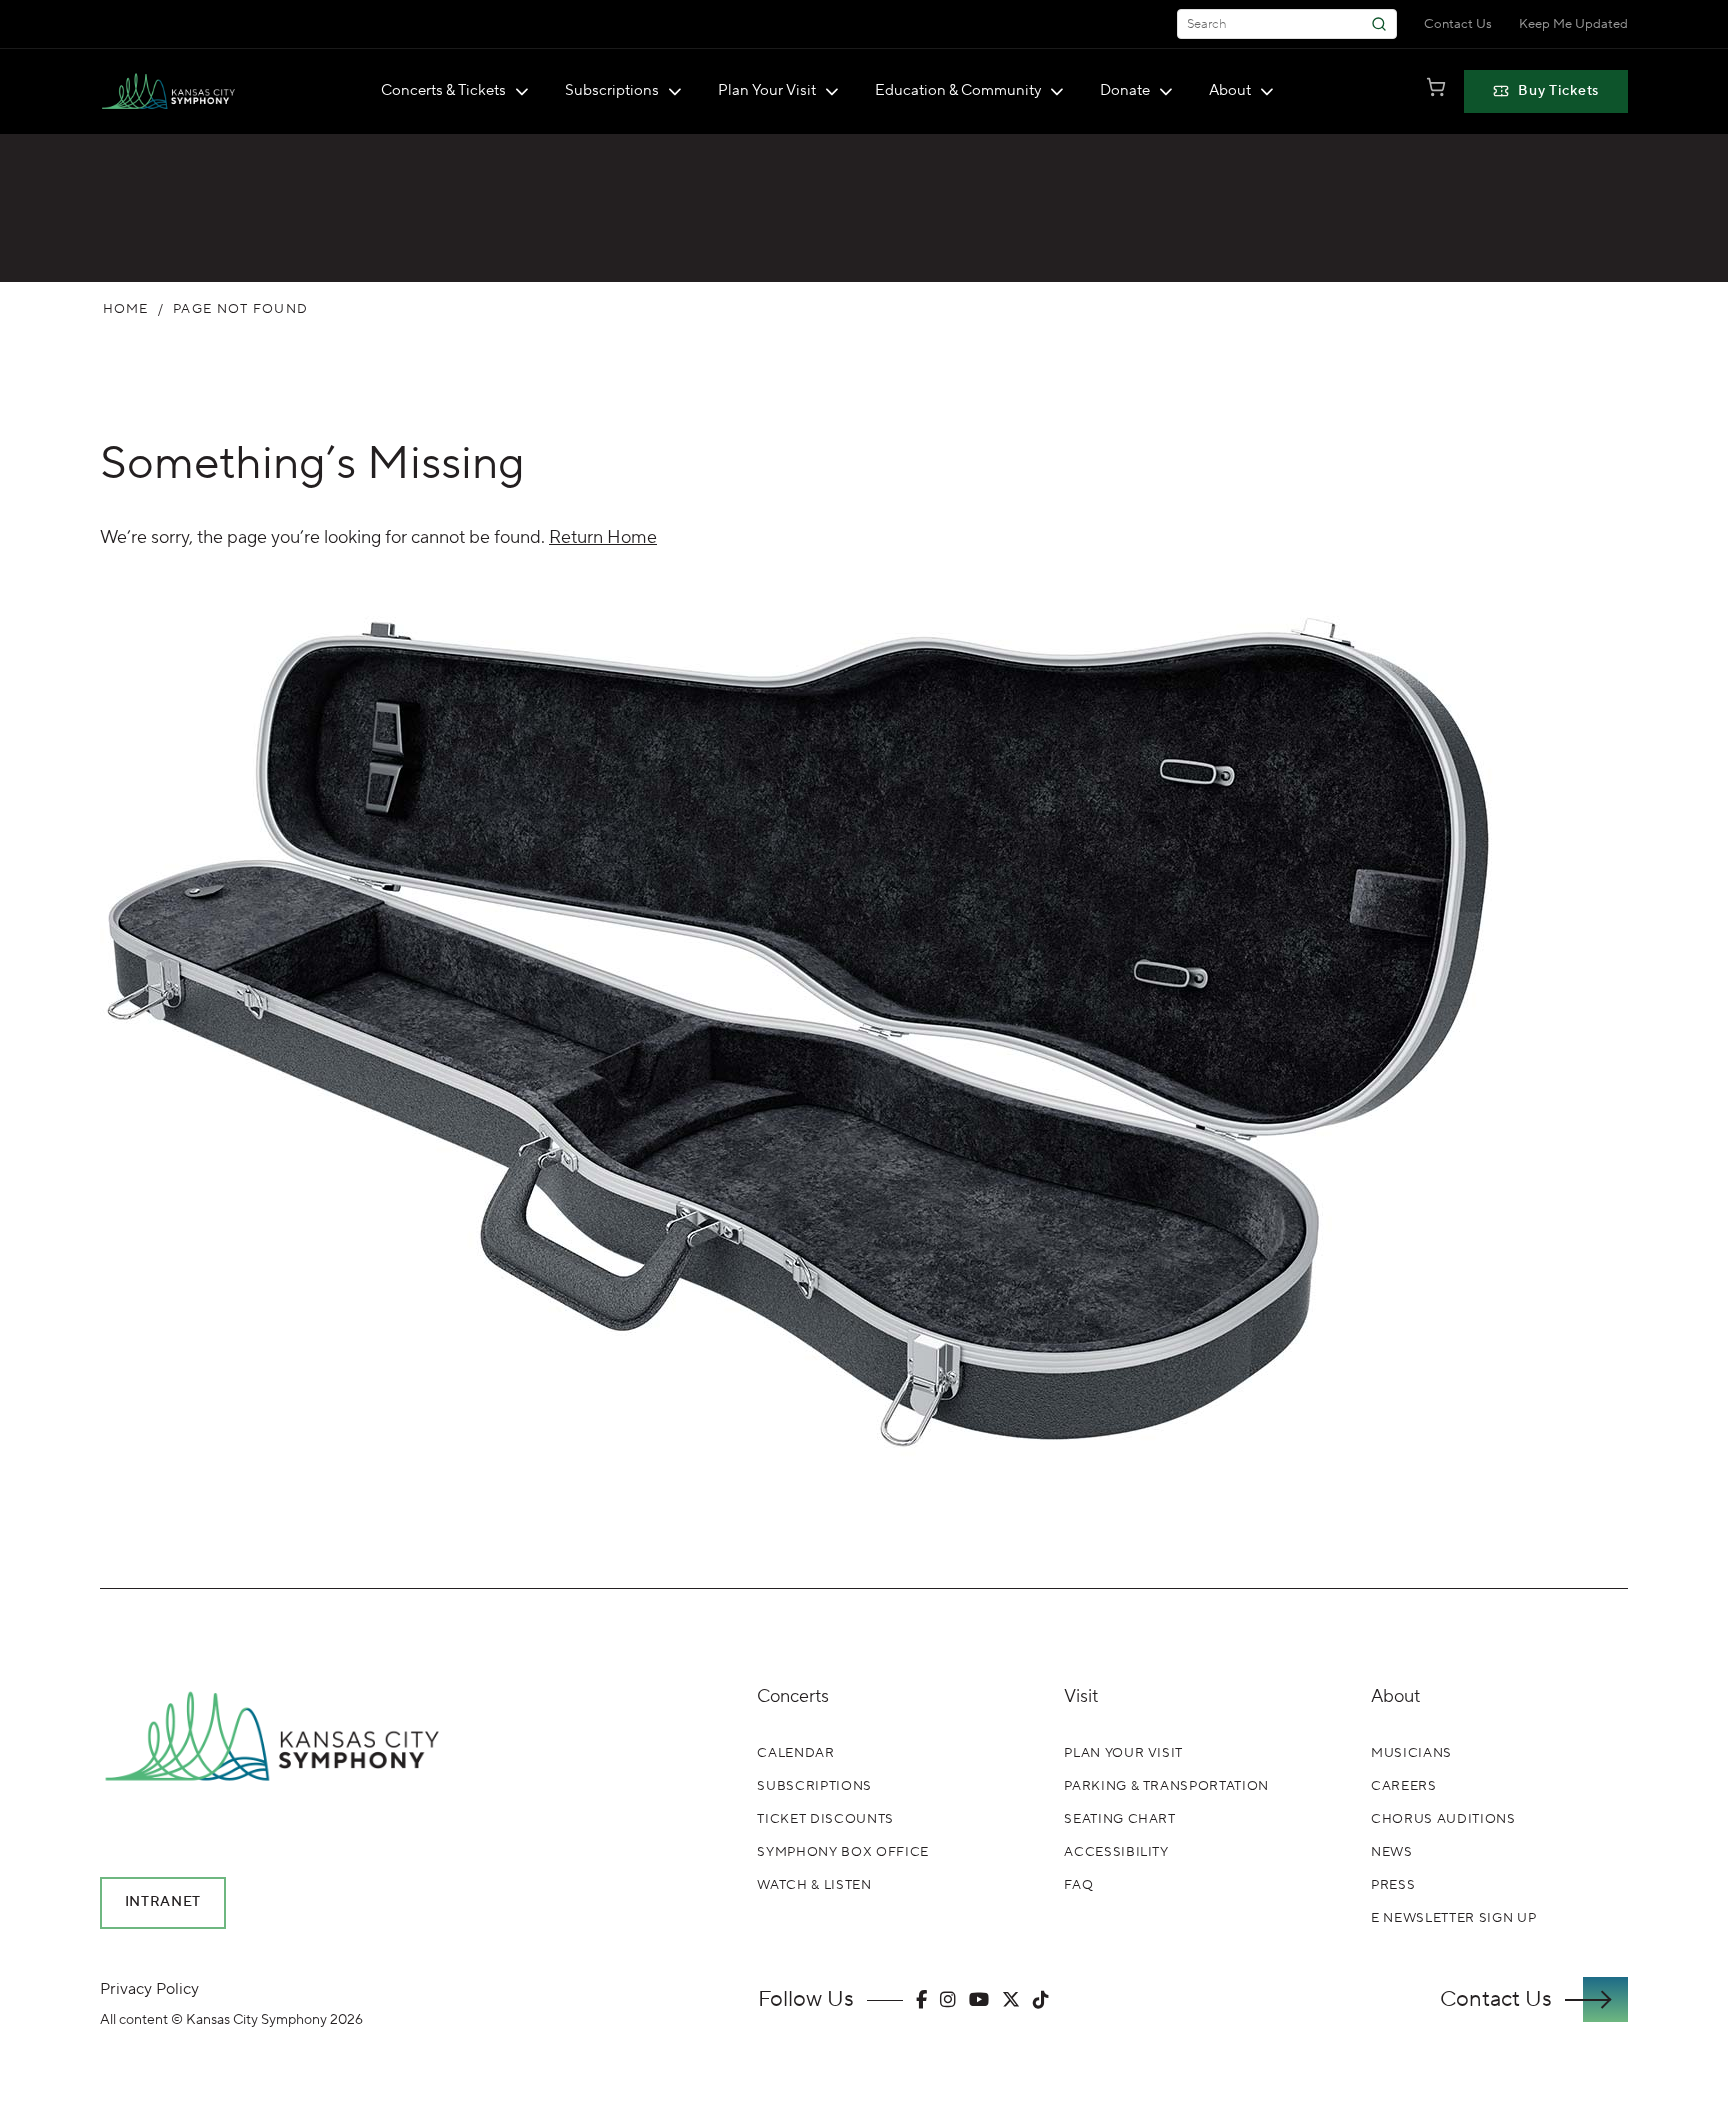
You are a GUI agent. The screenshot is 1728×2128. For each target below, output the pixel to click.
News (1392, 1852)
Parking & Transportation (1166, 1786)
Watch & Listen (814, 1885)
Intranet (163, 1902)
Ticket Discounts (825, 1819)
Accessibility (1116, 1852)
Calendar (795, 1753)
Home (126, 309)
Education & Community (958, 90)
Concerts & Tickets (443, 90)
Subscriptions (612, 90)
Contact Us (1458, 24)
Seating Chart (1119, 1819)
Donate (1125, 90)
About (1230, 90)
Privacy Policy (149, 1989)
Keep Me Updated (1573, 24)
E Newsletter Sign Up (1453, 1918)
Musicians (1411, 1753)
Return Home (603, 537)
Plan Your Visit (767, 90)
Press (1393, 1885)
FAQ (1078, 1885)
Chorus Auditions (1443, 1819)
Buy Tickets (1558, 91)
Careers (1404, 1786)
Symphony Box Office (842, 1852)
